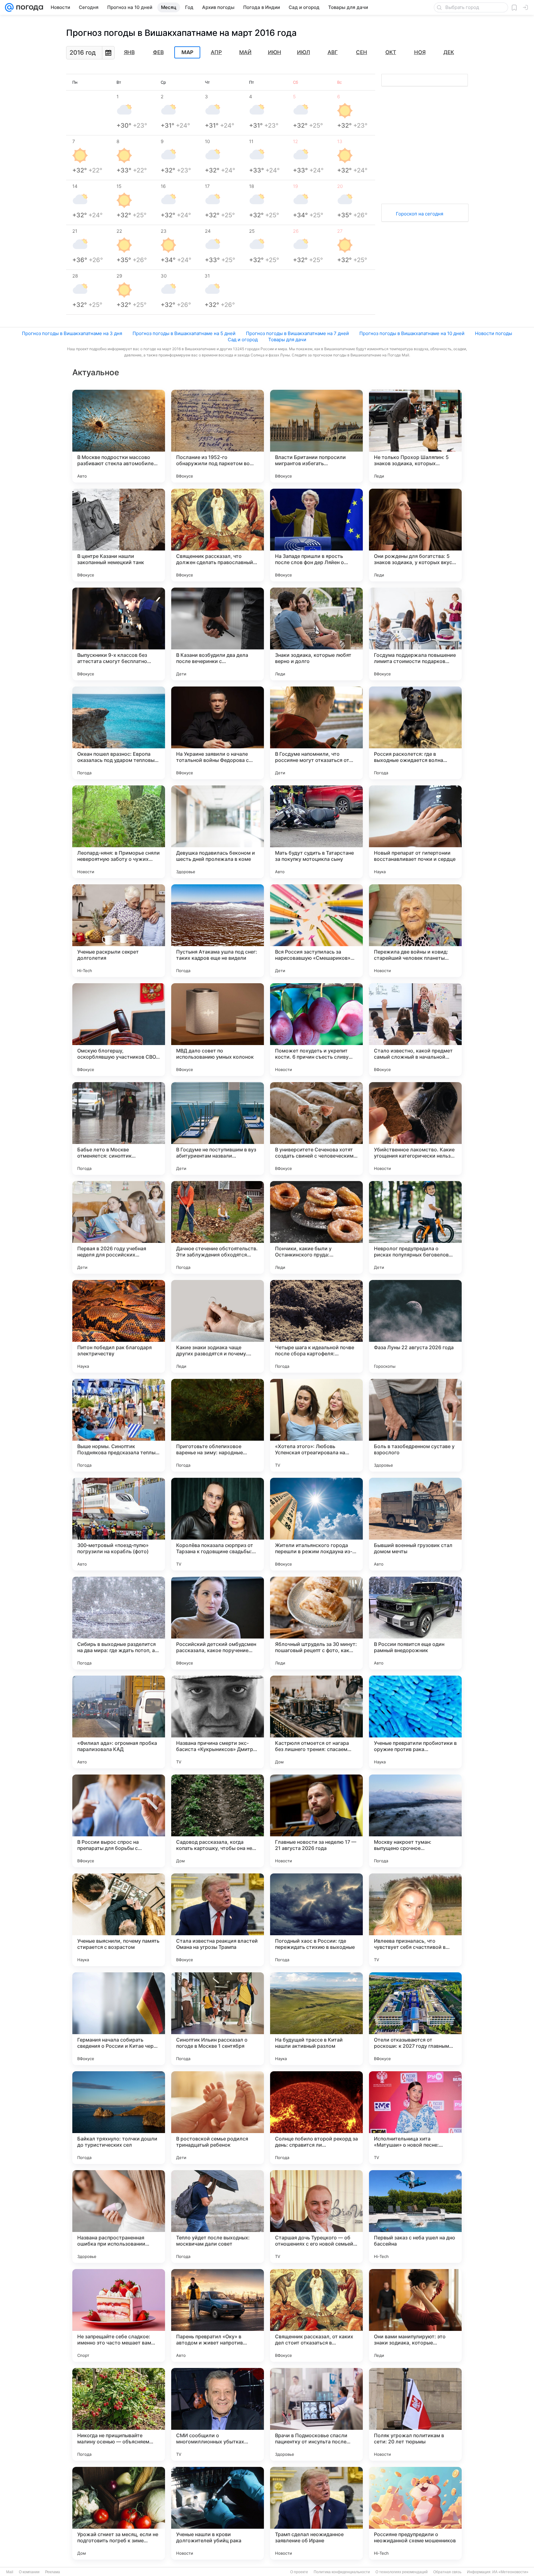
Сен (362, 52)
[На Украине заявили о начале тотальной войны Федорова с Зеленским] (218, 733)
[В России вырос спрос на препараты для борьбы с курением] (119, 1821)
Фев (158, 52)
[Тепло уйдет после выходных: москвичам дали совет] (218, 2217)
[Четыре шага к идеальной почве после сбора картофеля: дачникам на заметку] (316, 1326)
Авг (333, 52)
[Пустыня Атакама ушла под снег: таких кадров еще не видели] (218, 931)
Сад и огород (243, 340)
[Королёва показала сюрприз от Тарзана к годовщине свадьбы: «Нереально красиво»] (218, 1524)
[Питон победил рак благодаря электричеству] (119, 1326)
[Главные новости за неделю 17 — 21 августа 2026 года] (316, 1821)
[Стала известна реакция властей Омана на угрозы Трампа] (218, 1920)
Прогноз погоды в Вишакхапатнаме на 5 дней (184, 333)
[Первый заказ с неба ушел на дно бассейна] (415, 2217)
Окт (391, 52)
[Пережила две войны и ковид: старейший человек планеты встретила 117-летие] (415, 931)
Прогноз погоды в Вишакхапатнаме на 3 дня (72, 333)
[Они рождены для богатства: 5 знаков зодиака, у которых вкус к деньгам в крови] (415, 535)
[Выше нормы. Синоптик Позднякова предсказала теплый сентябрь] (119, 1425)
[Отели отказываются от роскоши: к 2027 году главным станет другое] (415, 2019)
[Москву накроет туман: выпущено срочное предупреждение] (415, 1821)
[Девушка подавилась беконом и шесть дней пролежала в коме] (218, 832)
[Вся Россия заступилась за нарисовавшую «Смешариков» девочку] (316, 931)
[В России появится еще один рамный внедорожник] (415, 1623)
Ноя (420, 52)
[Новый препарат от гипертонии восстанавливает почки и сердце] (415, 832)
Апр (216, 52)
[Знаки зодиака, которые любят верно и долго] (316, 634)
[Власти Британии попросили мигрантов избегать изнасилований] (316, 436)
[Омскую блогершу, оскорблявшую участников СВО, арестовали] (119, 1030)
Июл (303, 52)
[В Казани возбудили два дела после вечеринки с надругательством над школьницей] (218, 634)
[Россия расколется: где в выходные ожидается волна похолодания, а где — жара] (415, 733)
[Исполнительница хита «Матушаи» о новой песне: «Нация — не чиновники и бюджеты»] (415, 2118)
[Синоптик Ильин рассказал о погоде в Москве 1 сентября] (218, 2019)
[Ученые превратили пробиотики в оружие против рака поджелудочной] (415, 1722)
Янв (129, 52)
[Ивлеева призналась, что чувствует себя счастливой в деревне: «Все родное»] (415, 1920)
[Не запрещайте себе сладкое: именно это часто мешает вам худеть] (119, 2315)
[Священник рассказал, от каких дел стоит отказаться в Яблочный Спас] (316, 2315)
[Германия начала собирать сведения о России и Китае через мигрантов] (119, 2019)
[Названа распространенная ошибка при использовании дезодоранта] (119, 2217)
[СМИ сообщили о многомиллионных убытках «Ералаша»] (218, 2414)
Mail (10, 2572)
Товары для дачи (287, 340)
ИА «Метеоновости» (510, 2572)
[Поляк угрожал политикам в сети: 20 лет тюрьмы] (415, 2414)
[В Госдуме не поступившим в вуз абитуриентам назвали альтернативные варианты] (218, 1129)
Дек (449, 52)
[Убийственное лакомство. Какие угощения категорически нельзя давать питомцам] (415, 1129)
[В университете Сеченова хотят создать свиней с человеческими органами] (316, 1129)
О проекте (299, 2572)
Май (245, 52)
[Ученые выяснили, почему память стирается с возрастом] (119, 1920)
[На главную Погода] (28, 7)
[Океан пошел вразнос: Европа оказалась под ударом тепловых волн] (119, 733)
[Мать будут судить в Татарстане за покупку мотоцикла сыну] (316, 832)
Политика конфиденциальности (342, 2572)
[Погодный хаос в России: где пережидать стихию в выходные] (316, 1920)
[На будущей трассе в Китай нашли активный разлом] (316, 2019)
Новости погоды (494, 333)
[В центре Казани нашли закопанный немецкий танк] (119, 535)
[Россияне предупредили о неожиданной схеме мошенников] (415, 2513)
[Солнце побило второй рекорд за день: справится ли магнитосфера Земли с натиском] (316, 2118)
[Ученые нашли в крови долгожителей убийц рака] (218, 2513)
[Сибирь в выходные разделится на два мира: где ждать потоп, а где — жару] (119, 1623)
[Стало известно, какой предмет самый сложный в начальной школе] (415, 1030)
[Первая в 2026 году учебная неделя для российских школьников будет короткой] (119, 1227)
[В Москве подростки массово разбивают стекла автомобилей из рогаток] (119, 436)
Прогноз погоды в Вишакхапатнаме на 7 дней (297, 333)
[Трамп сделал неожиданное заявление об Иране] (316, 2513)
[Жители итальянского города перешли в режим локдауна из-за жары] (316, 1524)
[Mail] (9, 7)
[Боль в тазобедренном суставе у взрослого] (415, 1425)
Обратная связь (447, 2572)
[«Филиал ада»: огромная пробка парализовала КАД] (119, 1722)
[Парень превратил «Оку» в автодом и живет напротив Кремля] (218, 2315)
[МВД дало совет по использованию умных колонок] (218, 1030)
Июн (275, 52)
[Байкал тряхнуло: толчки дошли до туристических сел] (119, 2118)
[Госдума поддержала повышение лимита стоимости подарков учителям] (415, 634)
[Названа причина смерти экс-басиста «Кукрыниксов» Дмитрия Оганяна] (218, 1722)
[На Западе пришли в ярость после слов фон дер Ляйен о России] (316, 535)
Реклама (53, 2572)
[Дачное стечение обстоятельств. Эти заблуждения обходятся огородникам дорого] (218, 1227)
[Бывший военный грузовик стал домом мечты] (415, 1524)
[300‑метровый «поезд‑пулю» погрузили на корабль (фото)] (119, 1524)
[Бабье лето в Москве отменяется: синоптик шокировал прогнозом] (119, 1129)
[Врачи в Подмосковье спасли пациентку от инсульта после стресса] (316, 2414)
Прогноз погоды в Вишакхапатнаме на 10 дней (412, 333)
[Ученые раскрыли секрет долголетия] (119, 931)
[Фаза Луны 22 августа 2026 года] (415, 1326)
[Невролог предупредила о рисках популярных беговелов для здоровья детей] (415, 1227)
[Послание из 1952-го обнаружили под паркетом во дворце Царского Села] (218, 436)
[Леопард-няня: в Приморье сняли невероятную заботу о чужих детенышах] (119, 832)
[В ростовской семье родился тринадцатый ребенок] (218, 2118)
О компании (29, 2572)
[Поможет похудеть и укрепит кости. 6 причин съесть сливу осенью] (316, 1030)
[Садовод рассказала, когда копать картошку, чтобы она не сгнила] (218, 1821)
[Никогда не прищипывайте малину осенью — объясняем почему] (119, 2414)
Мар (187, 53)
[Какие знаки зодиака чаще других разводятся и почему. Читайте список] (218, 1326)
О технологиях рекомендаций (402, 2572)
